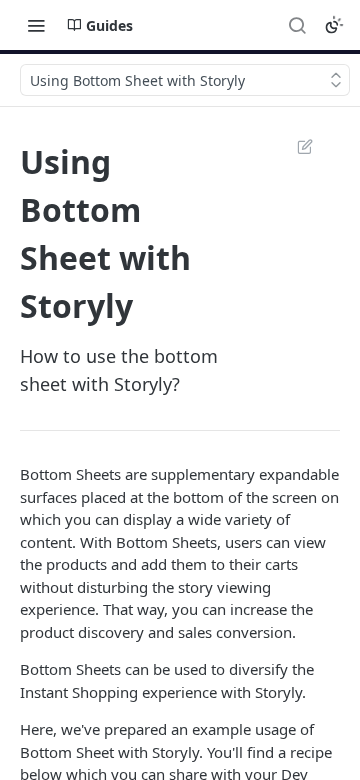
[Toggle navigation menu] (36, 25)
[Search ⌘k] (297, 25)
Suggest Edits (295, 146)
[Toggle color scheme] (334, 25)
